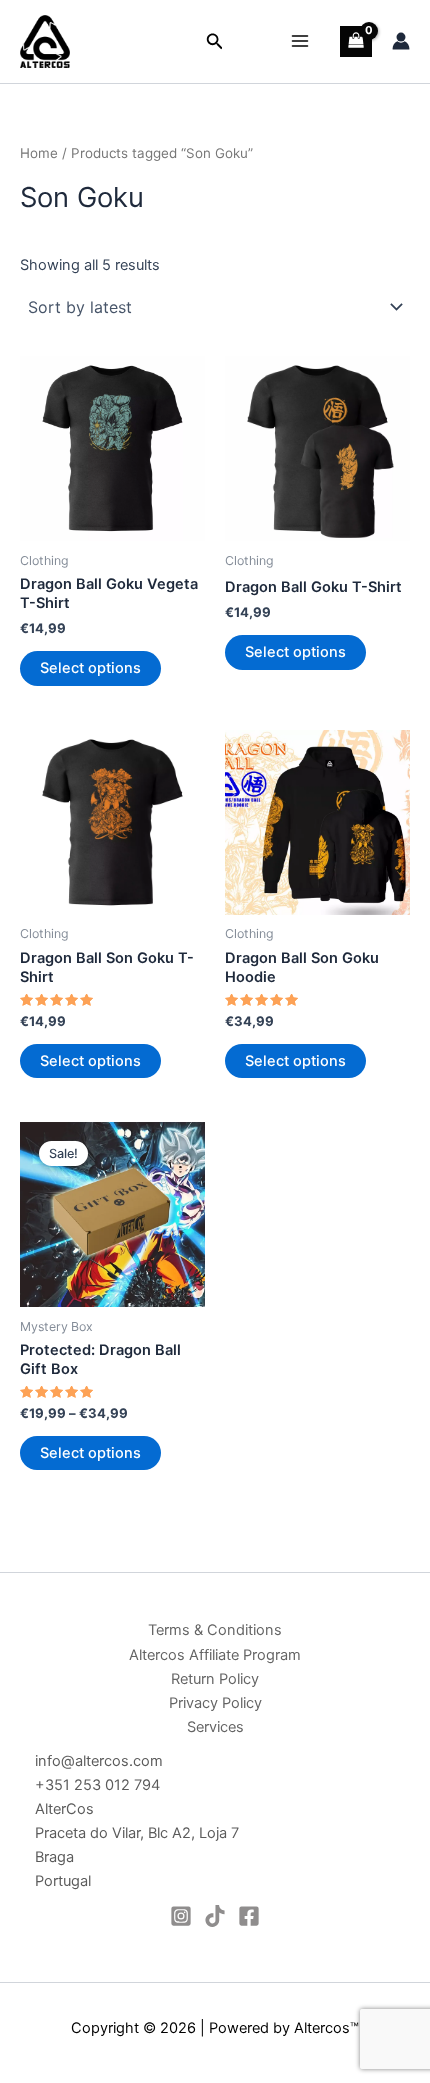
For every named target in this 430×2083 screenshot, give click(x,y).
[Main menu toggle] (300, 41)
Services (215, 1727)
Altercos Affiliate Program (215, 1655)
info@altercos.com (99, 1761)
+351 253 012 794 (97, 1785)
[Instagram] (181, 1916)
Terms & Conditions (215, 1630)
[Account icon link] (401, 41)
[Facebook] (249, 1916)
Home (39, 153)
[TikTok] (215, 1916)
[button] (215, 41)
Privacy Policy (215, 1703)
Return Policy (215, 1679)
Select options (90, 668)
